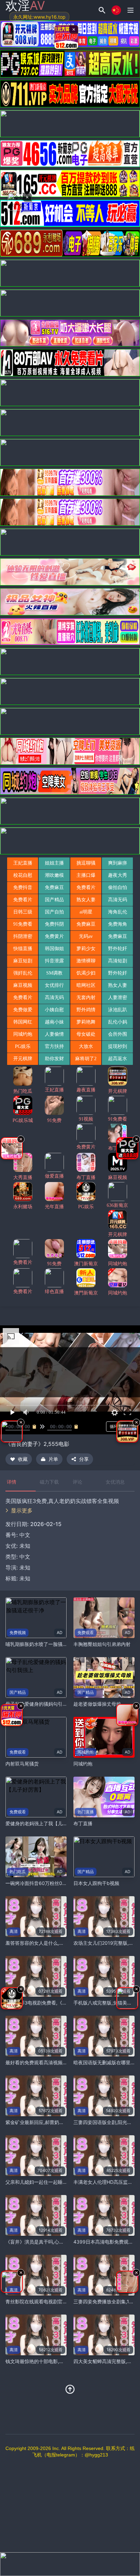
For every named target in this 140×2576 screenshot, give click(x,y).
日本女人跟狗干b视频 (96, 1883)
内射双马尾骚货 (22, 1764)
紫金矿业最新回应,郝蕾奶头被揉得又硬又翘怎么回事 (61, 2122)
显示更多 (22, 1510)
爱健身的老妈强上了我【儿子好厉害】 (46, 1823)
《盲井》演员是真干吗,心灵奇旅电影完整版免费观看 (61, 2242)
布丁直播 (83, 1823)
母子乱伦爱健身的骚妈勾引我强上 (41, 1704)
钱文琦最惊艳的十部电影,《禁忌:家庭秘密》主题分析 (62, 2361)
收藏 (23, 1459)
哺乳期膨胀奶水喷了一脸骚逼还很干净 (46, 1644)
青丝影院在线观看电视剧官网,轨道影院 (47, 2301)
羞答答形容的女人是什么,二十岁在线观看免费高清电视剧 (66, 1943)
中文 (25, 1557)
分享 (84, 1459)
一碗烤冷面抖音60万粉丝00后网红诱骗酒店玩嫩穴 (59, 1883)
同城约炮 (83, 1764)
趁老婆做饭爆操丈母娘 (97, 1704)
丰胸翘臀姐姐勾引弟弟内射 (102, 1644)
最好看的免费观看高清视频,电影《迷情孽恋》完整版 (61, 2062)
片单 (53, 1459)
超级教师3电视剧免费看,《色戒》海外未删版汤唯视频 (62, 2003)
